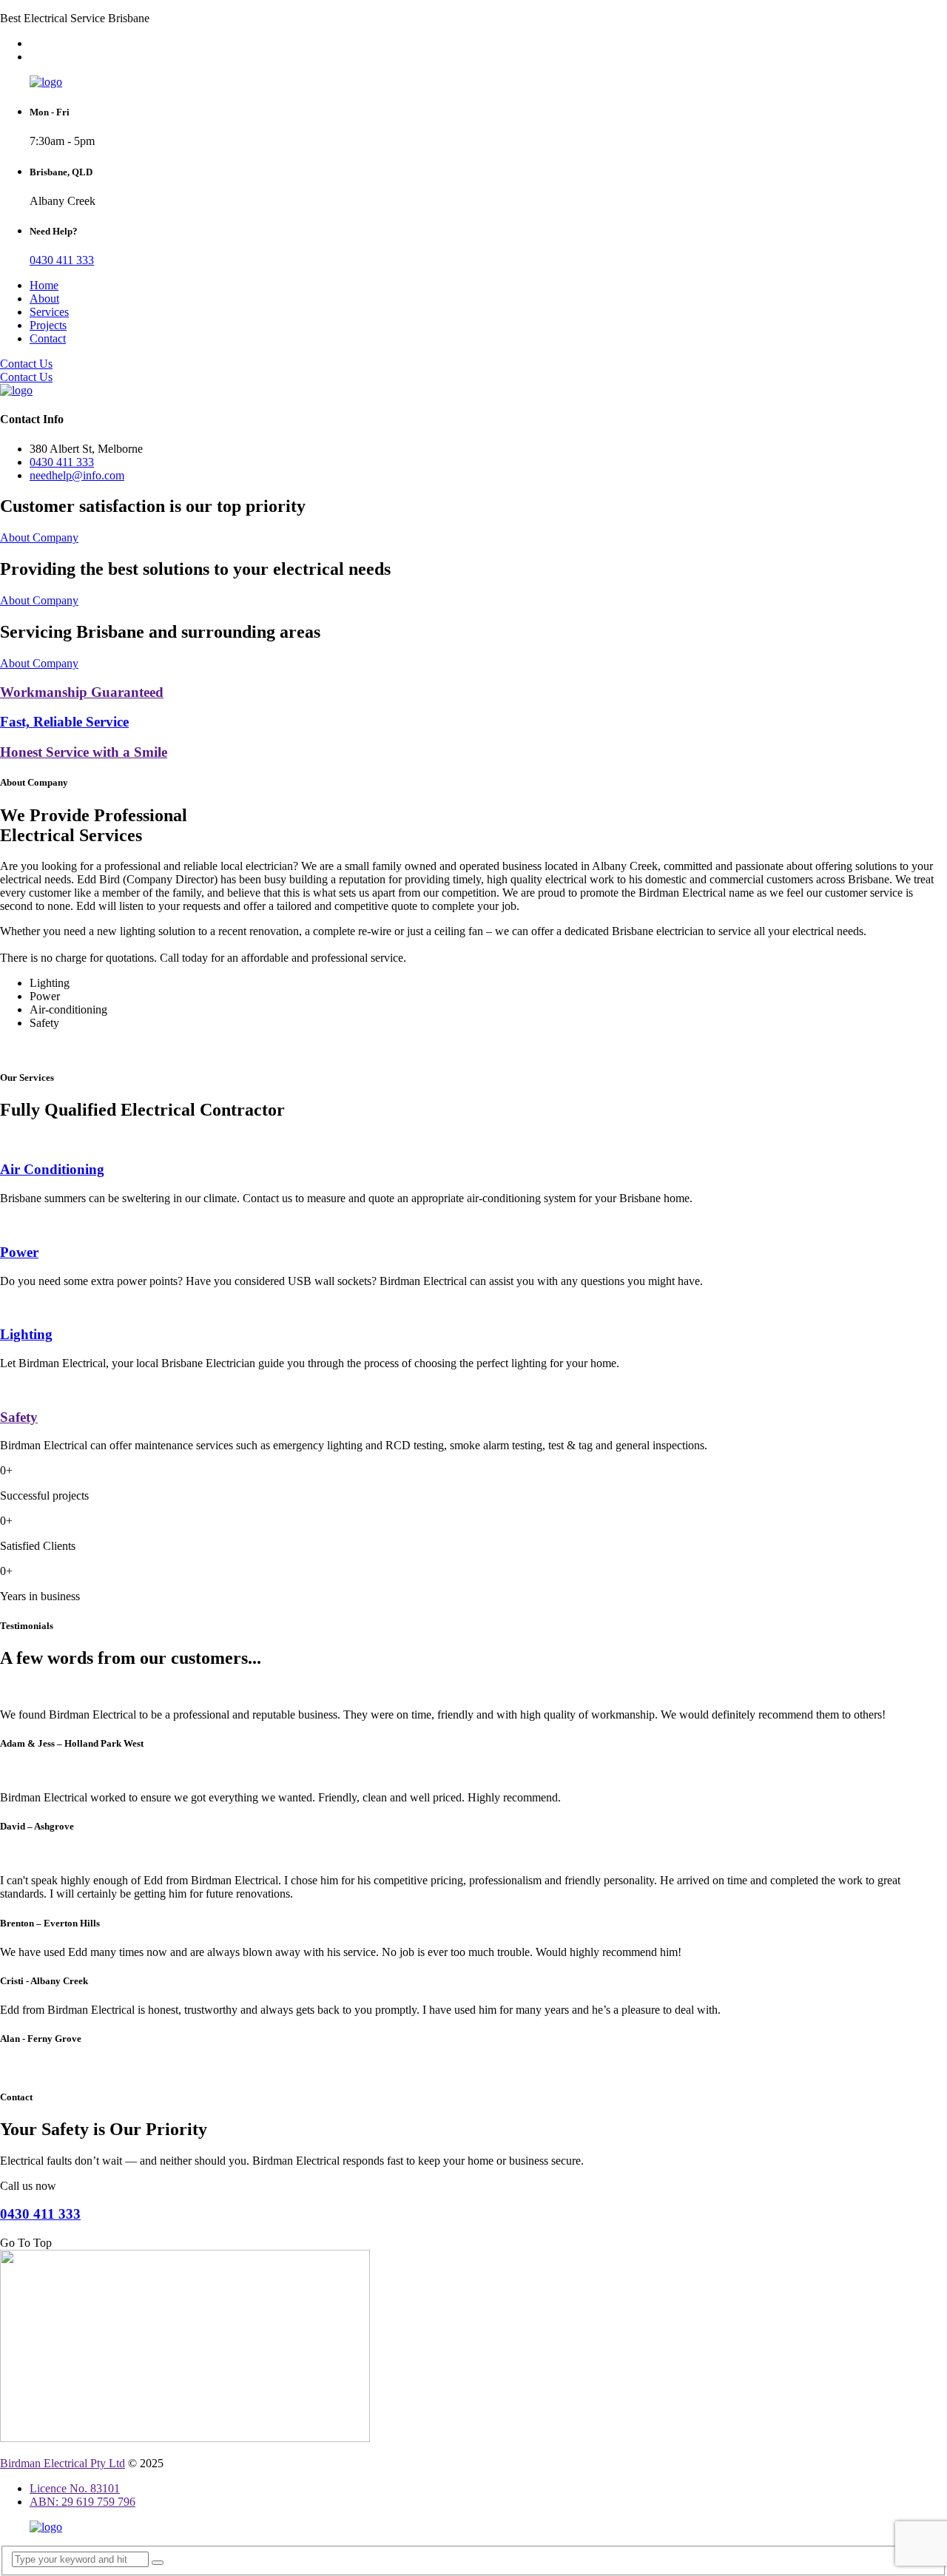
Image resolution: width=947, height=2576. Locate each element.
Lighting (26, 1334)
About (44, 299)
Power (19, 1252)
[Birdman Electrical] (46, 82)
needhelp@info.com (77, 475)
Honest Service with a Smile (84, 752)
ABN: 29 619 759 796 (82, 2502)
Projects (48, 325)
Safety (19, 1417)
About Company (39, 537)
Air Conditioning (52, 1169)
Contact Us (26, 364)
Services (49, 312)
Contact (48, 338)
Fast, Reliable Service (64, 722)
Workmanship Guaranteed (82, 692)
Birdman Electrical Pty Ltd (63, 2463)
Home (44, 285)
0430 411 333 (62, 260)
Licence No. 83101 (75, 2488)
